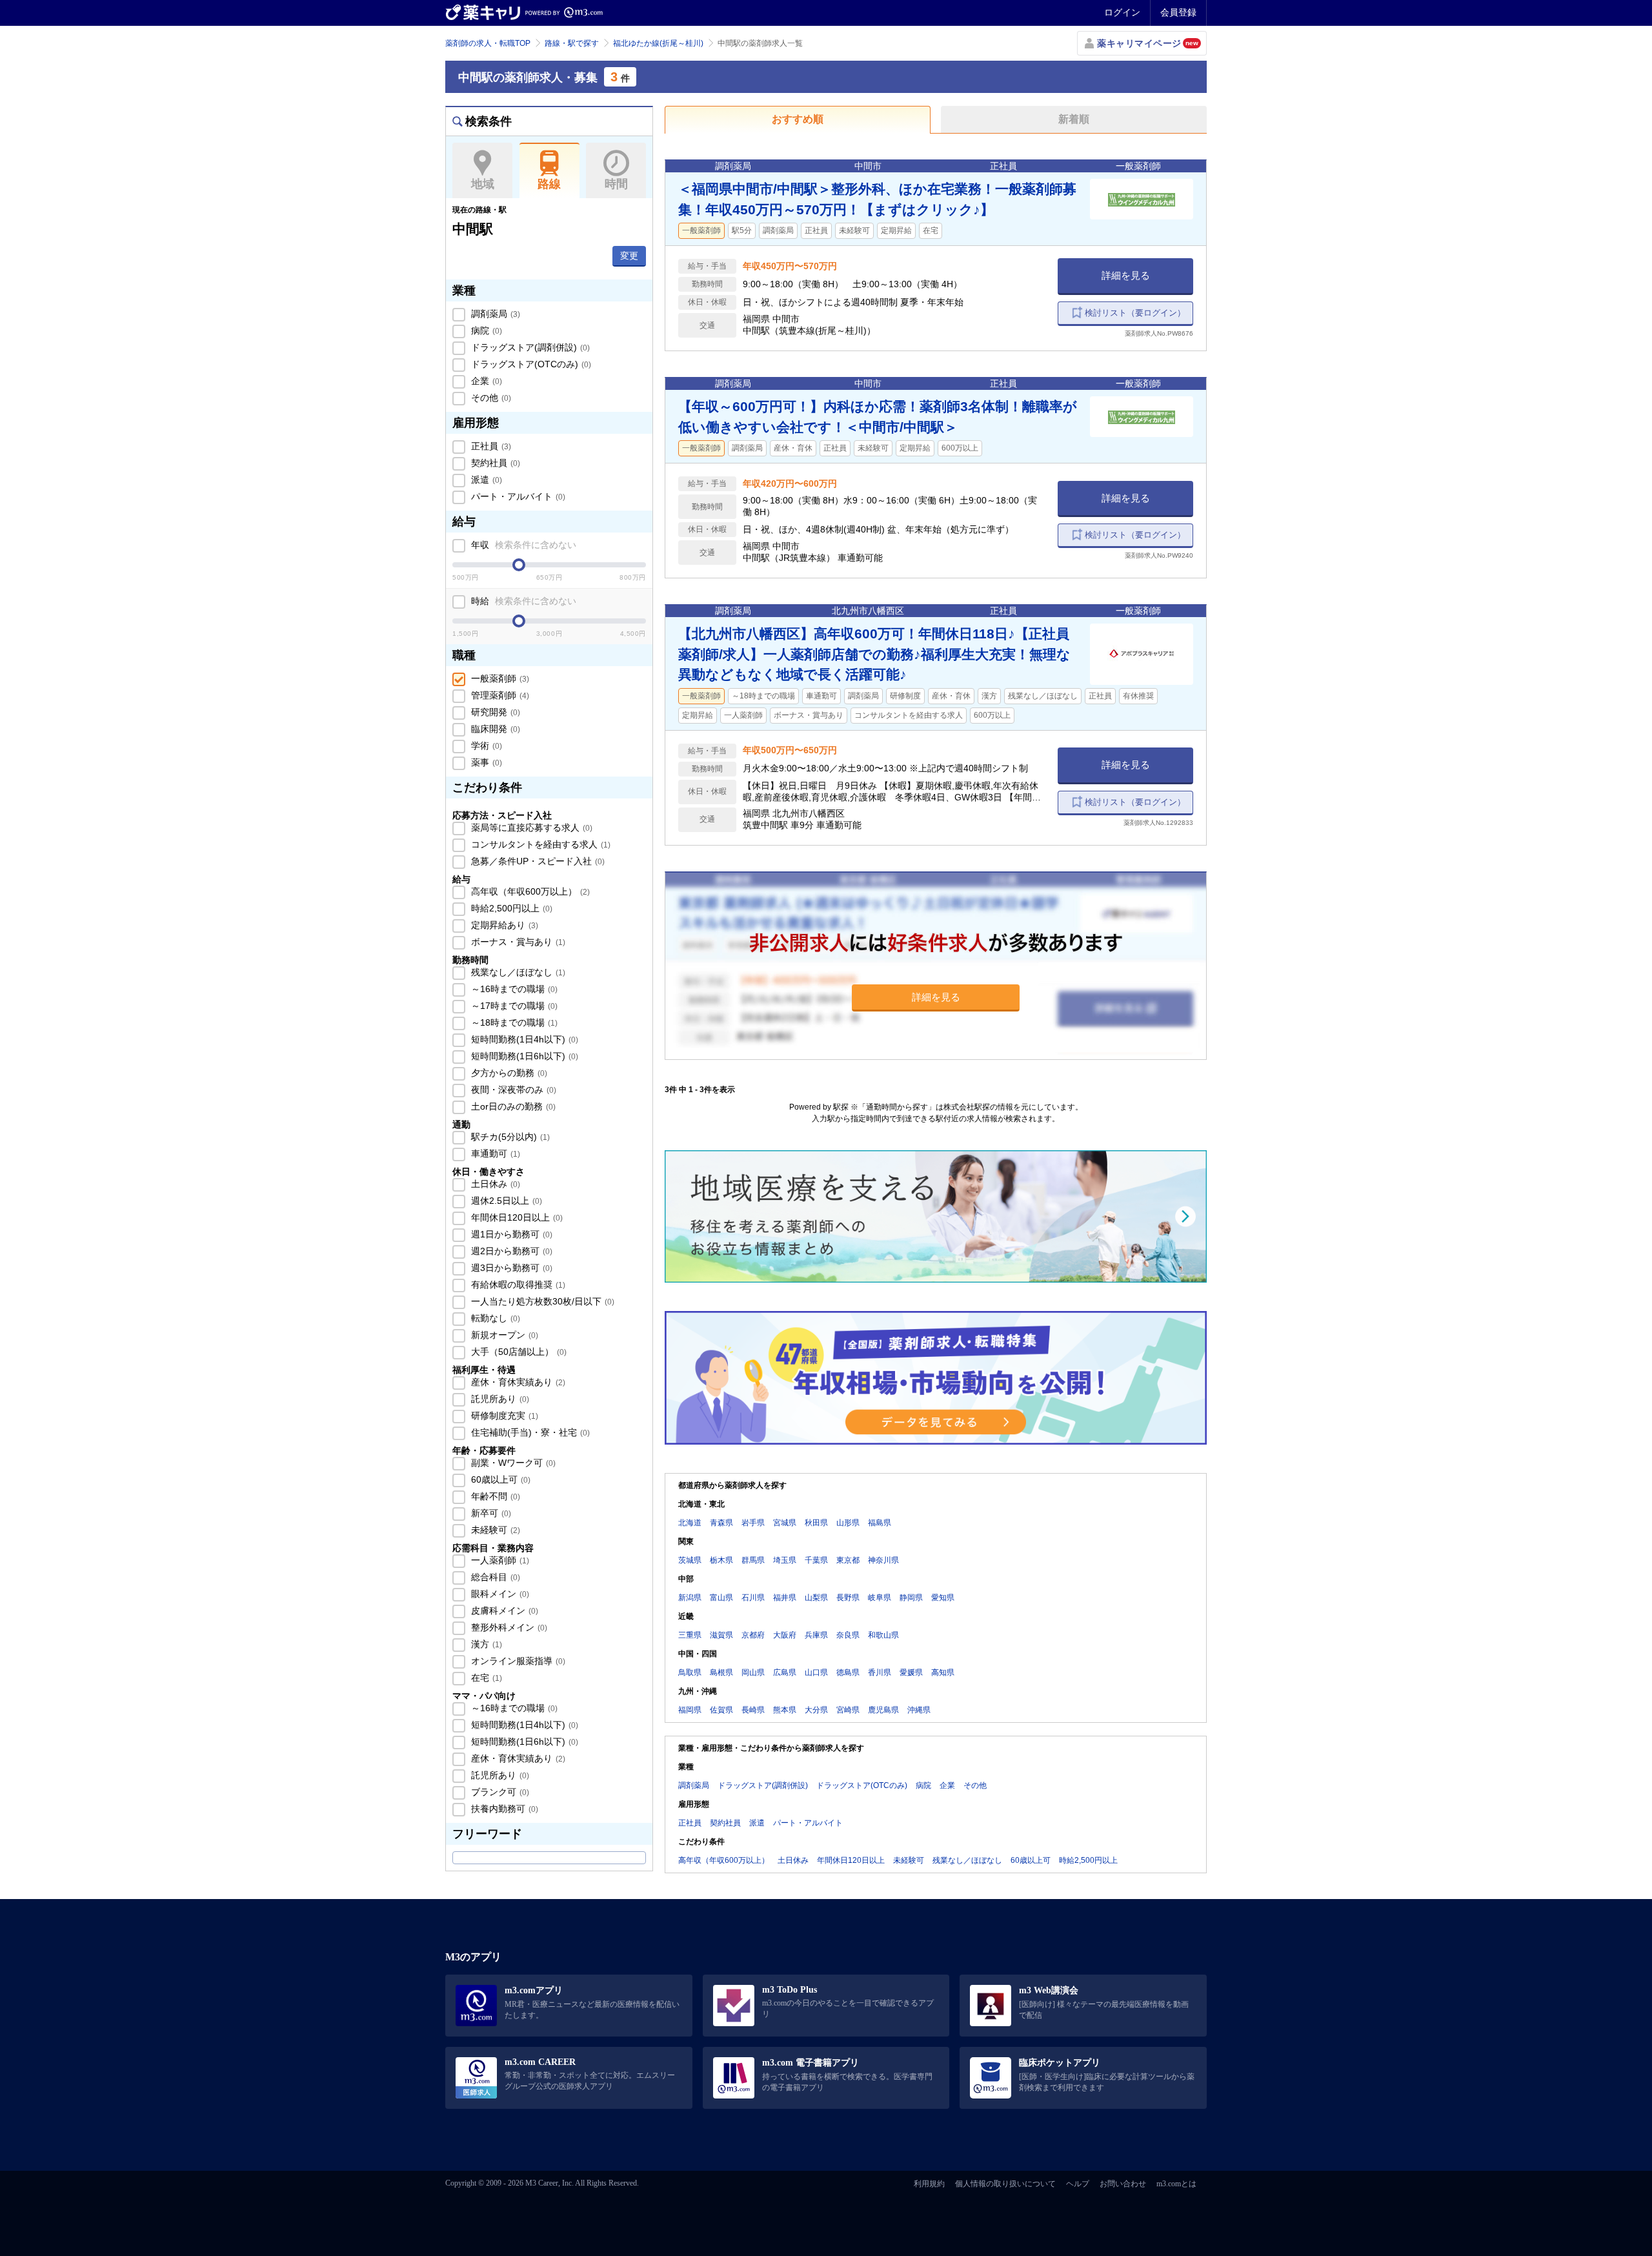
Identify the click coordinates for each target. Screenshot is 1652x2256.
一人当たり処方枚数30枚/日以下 (541, 1301)
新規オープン (503, 1335)
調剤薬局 (494, 314)
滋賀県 (721, 1635)
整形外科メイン (508, 1627)
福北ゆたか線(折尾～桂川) (658, 43)
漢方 (485, 1644)
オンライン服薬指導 (517, 1661)
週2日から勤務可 (510, 1251)
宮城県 (785, 1523)
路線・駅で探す (572, 43)
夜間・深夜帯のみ (512, 1090)
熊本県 (785, 1710)
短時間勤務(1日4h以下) (523, 1039)
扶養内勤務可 (503, 1809)
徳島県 (848, 1672)
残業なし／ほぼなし (517, 972)
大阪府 (785, 1635)
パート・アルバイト (517, 496)
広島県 (785, 1672)
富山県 (721, 1598)
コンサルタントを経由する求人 (539, 844)
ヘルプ (1078, 2184)
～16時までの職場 (513, 989)
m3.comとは (1176, 2184)
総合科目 (494, 1577)
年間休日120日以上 (516, 1217)
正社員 (490, 446)
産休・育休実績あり (517, 1382)
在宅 (485, 1678)
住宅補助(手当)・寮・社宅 (529, 1432)
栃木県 (721, 1560)
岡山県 (753, 1672)
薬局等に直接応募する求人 (530, 828)
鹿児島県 (883, 1710)
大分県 (816, 1710)
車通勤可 (494, 1153)
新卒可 (490, 1513)
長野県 (848, 1598)
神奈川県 (883, 1560)
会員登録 (1178, 12)
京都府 (753, 1635)
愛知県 (943, 1598)
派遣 (485, 480)
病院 (485, 330)
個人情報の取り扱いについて (1005, 2184)
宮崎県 (848, 1710)
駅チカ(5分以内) (509, 1137)
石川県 (753, 1598)
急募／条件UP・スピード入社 (537, 861)
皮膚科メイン (503, 1611)
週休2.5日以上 (505, 1201)
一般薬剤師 (499, 678)
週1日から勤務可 (510, 1234)
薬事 (485, 762)
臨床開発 (494, 729)
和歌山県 (883, 1635)
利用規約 (929, 2184)
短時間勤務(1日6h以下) (523, 1056)
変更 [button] (629, 256)
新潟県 (690, 1598)
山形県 (848, 1523)
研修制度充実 (503, 1416)
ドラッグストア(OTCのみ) (530, 364)
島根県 (721, 1672)
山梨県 (816, 1598)
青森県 (721, 1523)
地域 (483, 184)
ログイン (1122, 12)
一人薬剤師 (499, 1560)
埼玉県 (785, 1560)
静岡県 (911, 1598)
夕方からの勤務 (508, 1073)
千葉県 (816, 1560)
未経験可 (494, 1530)
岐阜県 (880, 1598)
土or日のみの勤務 (512, 1106)
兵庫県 (816, 1635)
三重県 (690, 1635)
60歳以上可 (499, 1479)
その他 (490, 398)
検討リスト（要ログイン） (1135, 313)
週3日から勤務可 (510, 1268)
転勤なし (494, 1318)
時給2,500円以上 (510, 908)
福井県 (785, 1598)
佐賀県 (721, 1710)
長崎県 (753, 1710)
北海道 (690, 1523)
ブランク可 (499, 1792)
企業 (485, 381)
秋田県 (816, 1523)
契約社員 (494, 463)
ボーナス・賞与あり (517, 942)
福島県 (880, 1523)
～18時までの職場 (513, 1022)
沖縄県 (919, 1710)
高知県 (943, 1672)
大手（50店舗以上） (518, 1352)
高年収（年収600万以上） (529, 891)
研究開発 (494, 712)
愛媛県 (911, 1672)
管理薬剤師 (499, 695)
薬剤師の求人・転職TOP (488, 43)
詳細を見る (1126, 275)
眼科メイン (499, 1594)
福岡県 (690, 1710)
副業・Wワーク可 (512, 1463)
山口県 (816, 1672)
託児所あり (499, 1399)
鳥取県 (690, 1672)
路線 (549, 184)
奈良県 (848, 1635)
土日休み (494, 1184)
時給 (522, 601)
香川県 (880, 1672)
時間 (616, 184)
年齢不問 (494, 1496)
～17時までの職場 (513, 1006)
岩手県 (753, 1523)
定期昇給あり (503, 925)
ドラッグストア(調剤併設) (529, 347)
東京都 (848, 1560)
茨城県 (690, 1560)
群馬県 (753, 1560)
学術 (485, 746)
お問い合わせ (1123, 2184)
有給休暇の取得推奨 (517, 1285)
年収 (522, 545)
